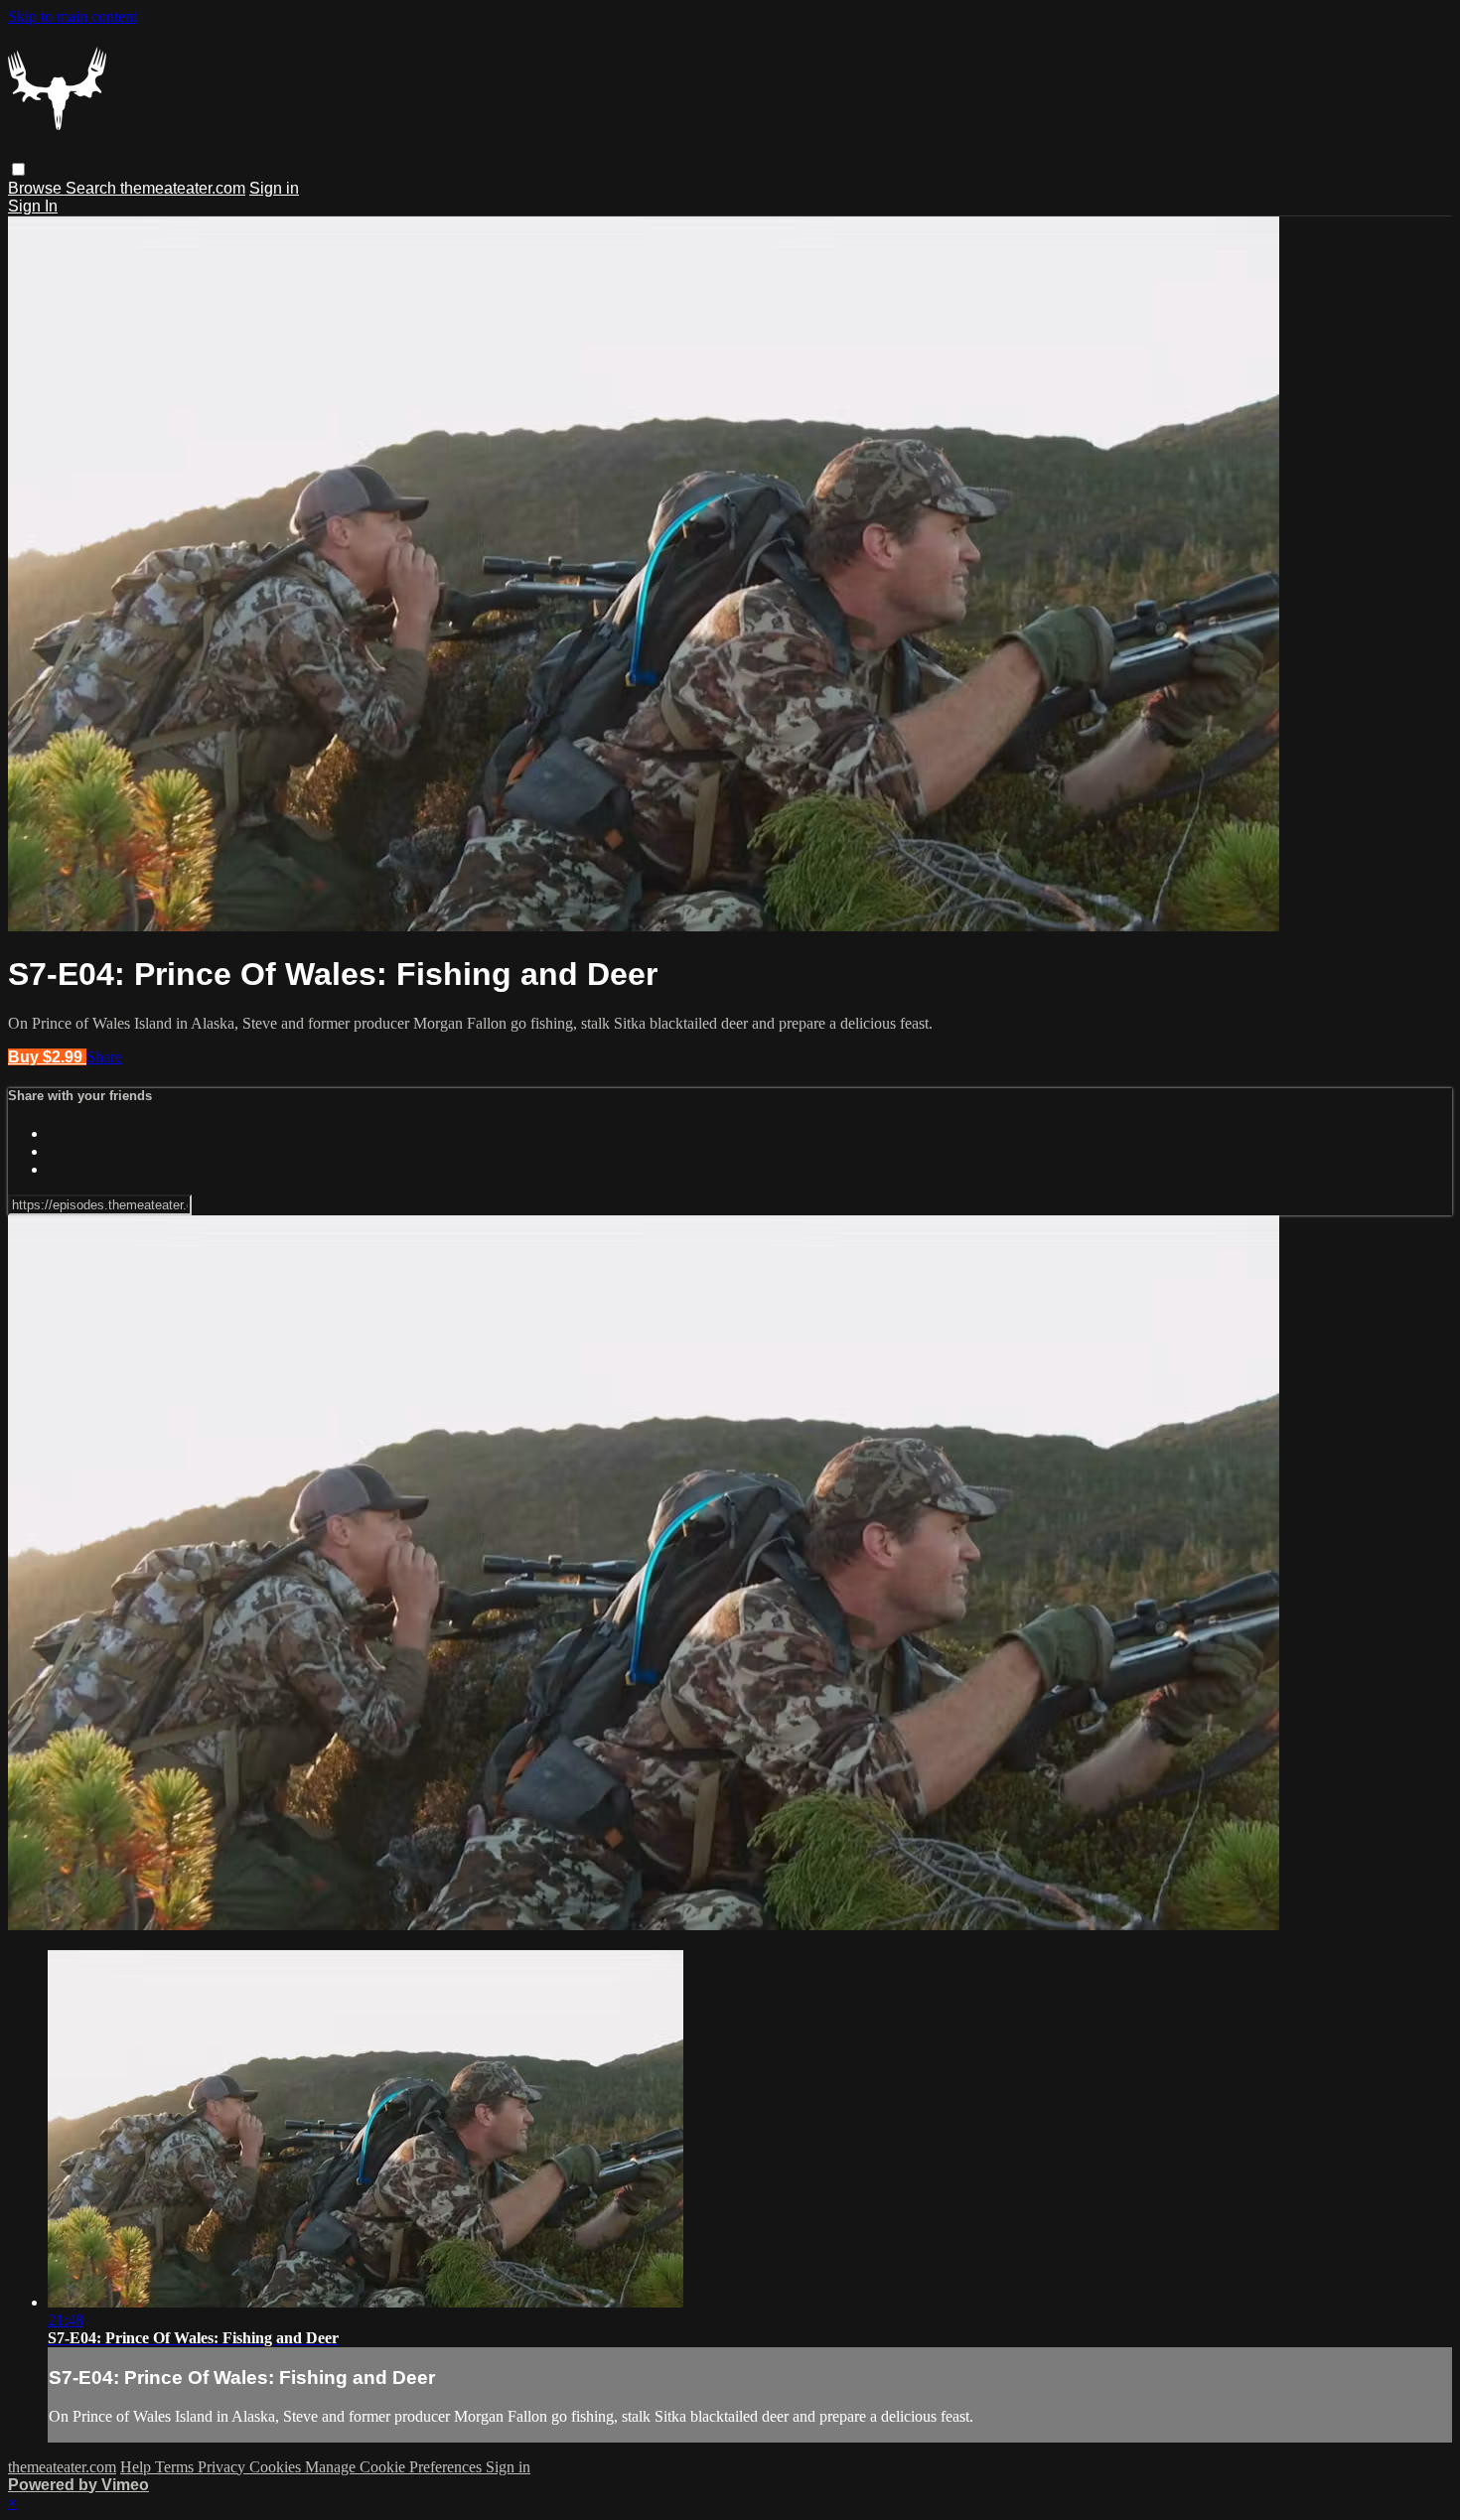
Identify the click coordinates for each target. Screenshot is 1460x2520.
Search (93, 188)
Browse (37, 188)
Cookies (277, 2467)
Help (138, 2467)
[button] (18, 169)
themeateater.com (183, 188)
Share (104, 1057)
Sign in (274, 188)
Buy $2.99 (47, 1057)
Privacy (223, 2467)
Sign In (33, 206)
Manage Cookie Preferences (395, 2467)
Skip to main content (73, 16)
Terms (176, 2467)
